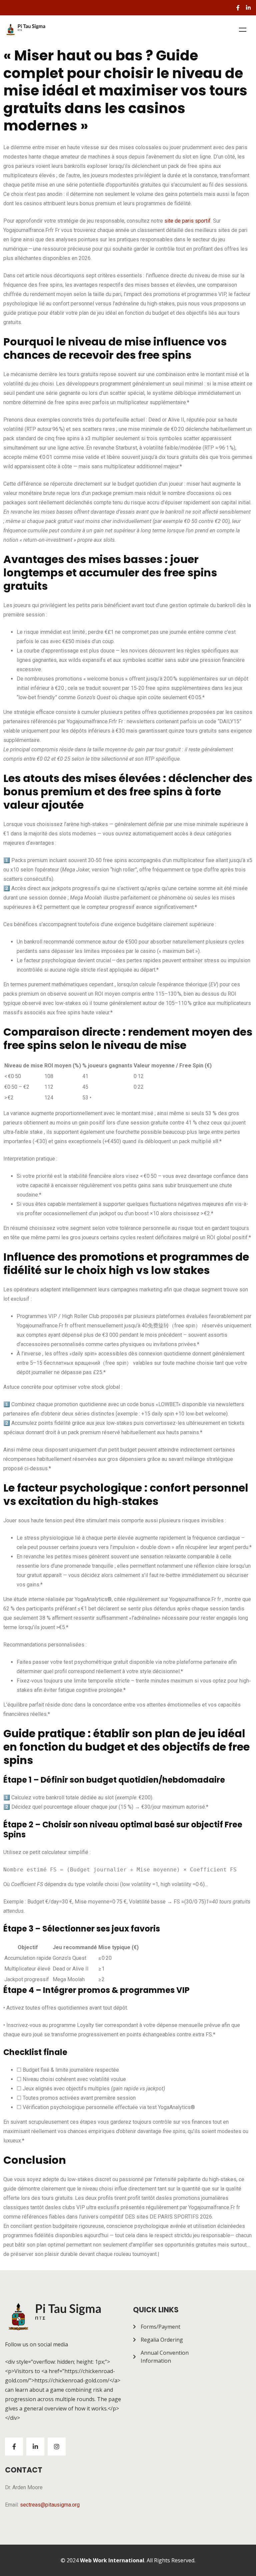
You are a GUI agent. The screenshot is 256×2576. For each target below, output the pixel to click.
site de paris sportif (187, 221)
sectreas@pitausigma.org (50, 2505)
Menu (243, 30)
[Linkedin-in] (248, 8)
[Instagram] (57, 2446)
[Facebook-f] (238, 8)
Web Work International (112, 2560)
